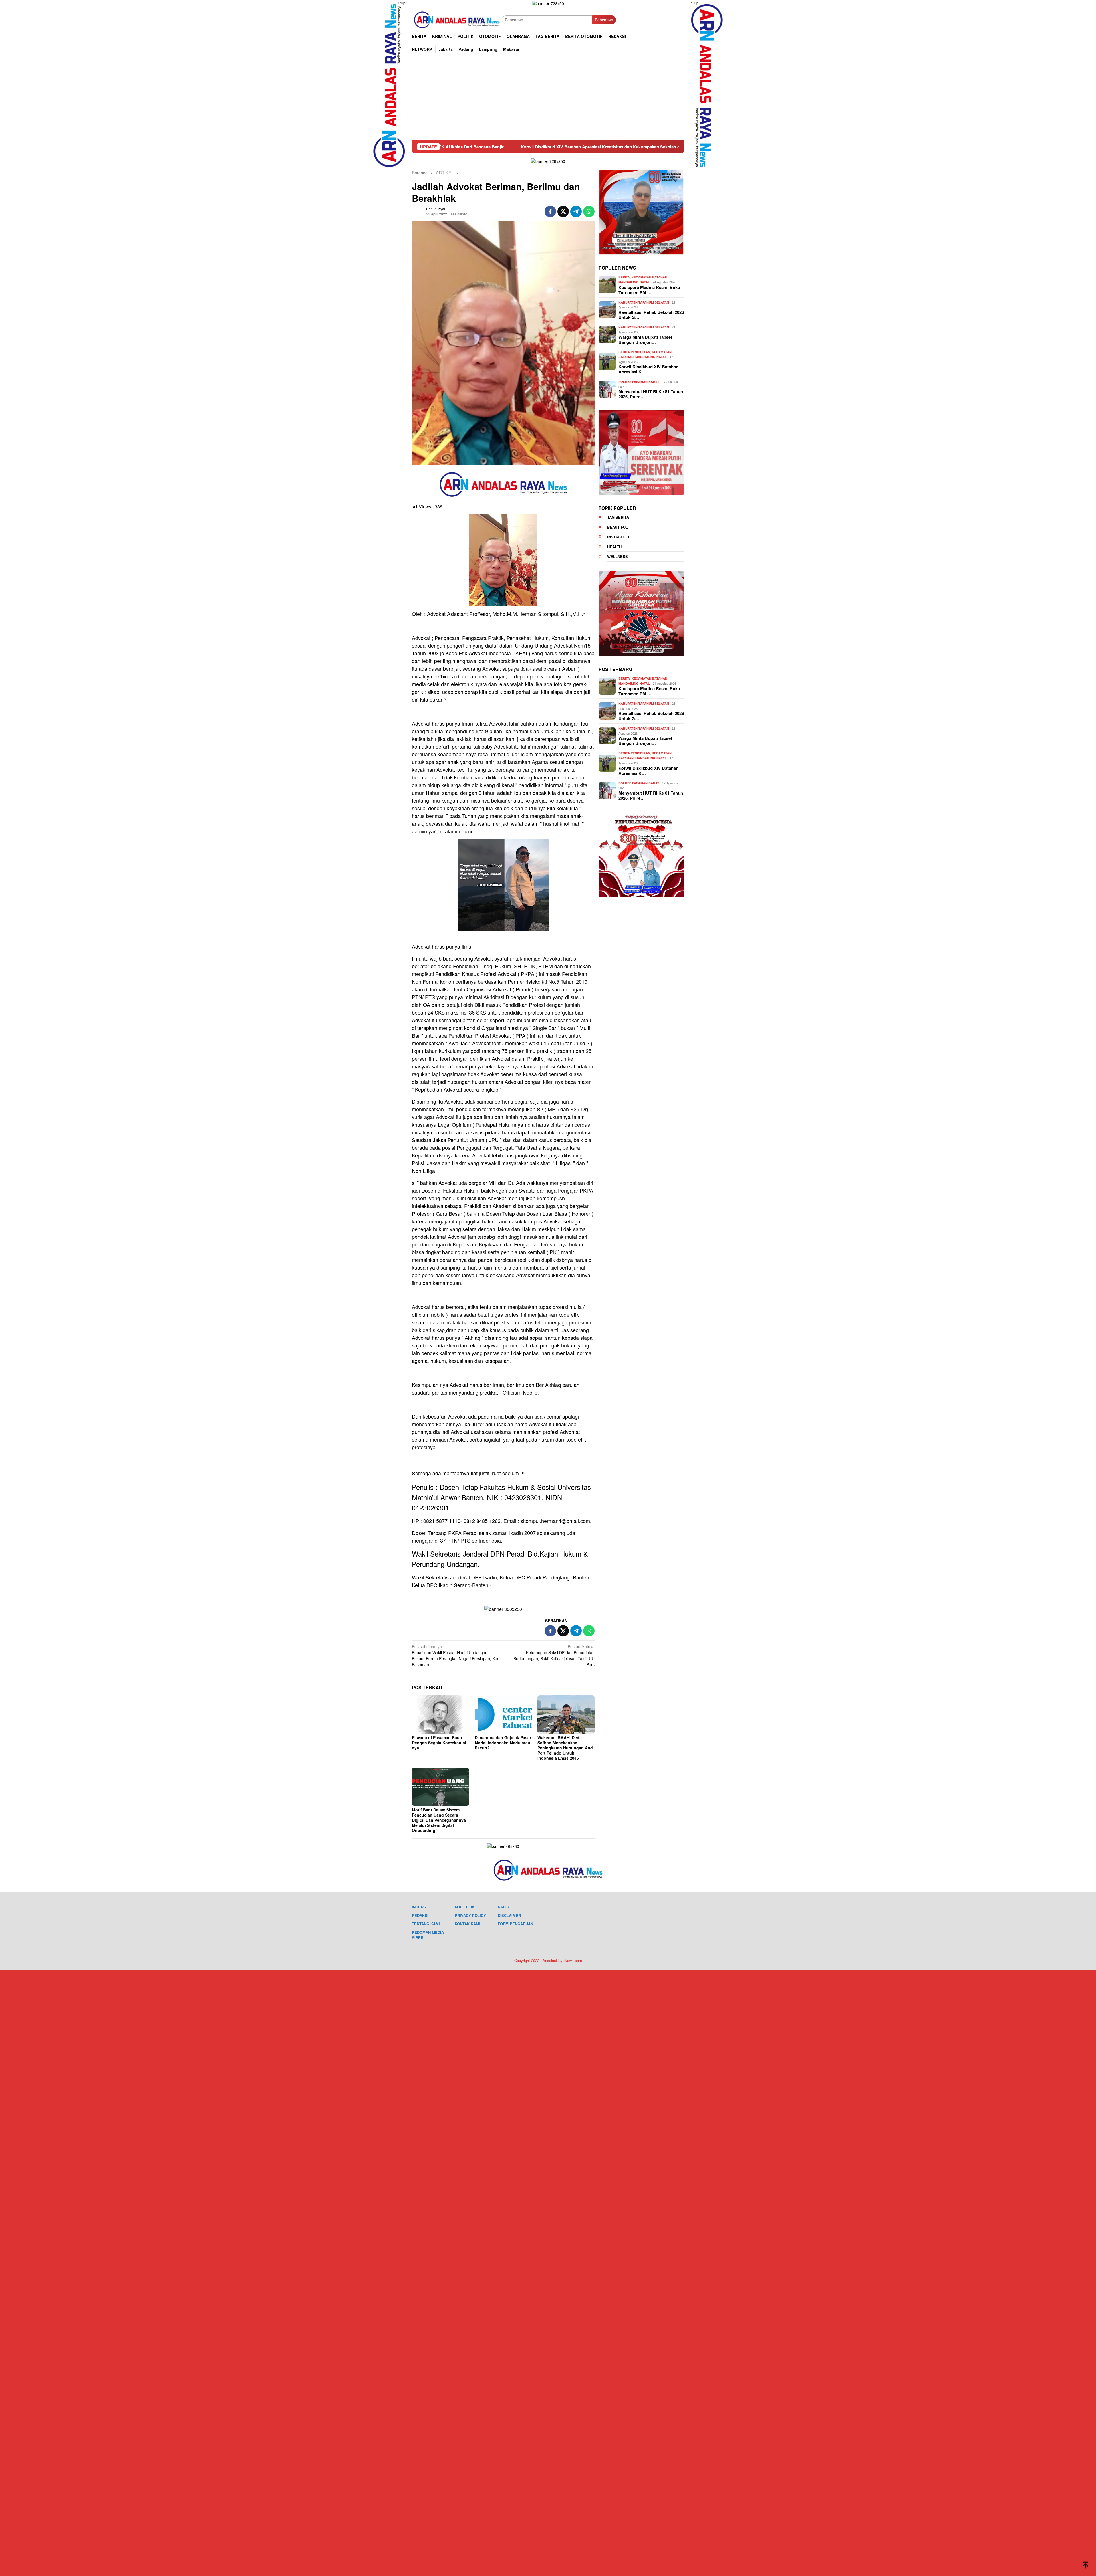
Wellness (617, 556)
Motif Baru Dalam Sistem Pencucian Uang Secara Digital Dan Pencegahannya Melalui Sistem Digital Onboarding (439, 1820)
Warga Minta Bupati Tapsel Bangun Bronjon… (645, 340)
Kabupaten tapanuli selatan (644, 302)
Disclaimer (509, 1915)
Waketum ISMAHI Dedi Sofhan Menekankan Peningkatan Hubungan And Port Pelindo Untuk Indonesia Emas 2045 (565, 1748)
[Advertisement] (548, 98)
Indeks (419, 1907)
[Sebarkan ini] (550, 211)
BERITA (624, 277)
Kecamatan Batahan (649, 277)
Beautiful (617, 527)
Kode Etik (465, 1907)
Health (614, 547)
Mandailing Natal (634, 282)
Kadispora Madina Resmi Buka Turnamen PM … (649, 290)
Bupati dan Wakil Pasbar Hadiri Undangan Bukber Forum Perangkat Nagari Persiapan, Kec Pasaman (456, 1655)
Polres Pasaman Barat (639, 382)
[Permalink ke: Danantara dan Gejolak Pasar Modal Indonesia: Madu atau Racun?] (503, 1714)
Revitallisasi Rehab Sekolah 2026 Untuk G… (651, 315)
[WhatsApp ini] (589, 211)
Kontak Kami (467, 1924)
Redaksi (420, 1915)
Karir (503, 1907)
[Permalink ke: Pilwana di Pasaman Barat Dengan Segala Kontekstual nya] (440, 1714)
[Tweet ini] (563, 211)
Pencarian (604, 20)
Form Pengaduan (515, 1924)
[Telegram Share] (576, 211)
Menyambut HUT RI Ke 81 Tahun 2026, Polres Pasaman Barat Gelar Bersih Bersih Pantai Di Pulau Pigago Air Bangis (560, 147)
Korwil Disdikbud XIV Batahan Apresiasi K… (648, 369)
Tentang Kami (426, 1924)
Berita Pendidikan (634, 352)
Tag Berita (618, 517)
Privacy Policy (470, 1915)
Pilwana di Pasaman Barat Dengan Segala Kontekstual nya (439, 1743)
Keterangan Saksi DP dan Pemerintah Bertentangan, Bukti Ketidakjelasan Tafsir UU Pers (554, 1655)
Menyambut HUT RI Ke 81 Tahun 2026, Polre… (651, 394)
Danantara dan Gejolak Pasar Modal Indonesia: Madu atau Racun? (503, 1743)
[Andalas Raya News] (457, 19)
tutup (401, 3)
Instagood (618, 537)
